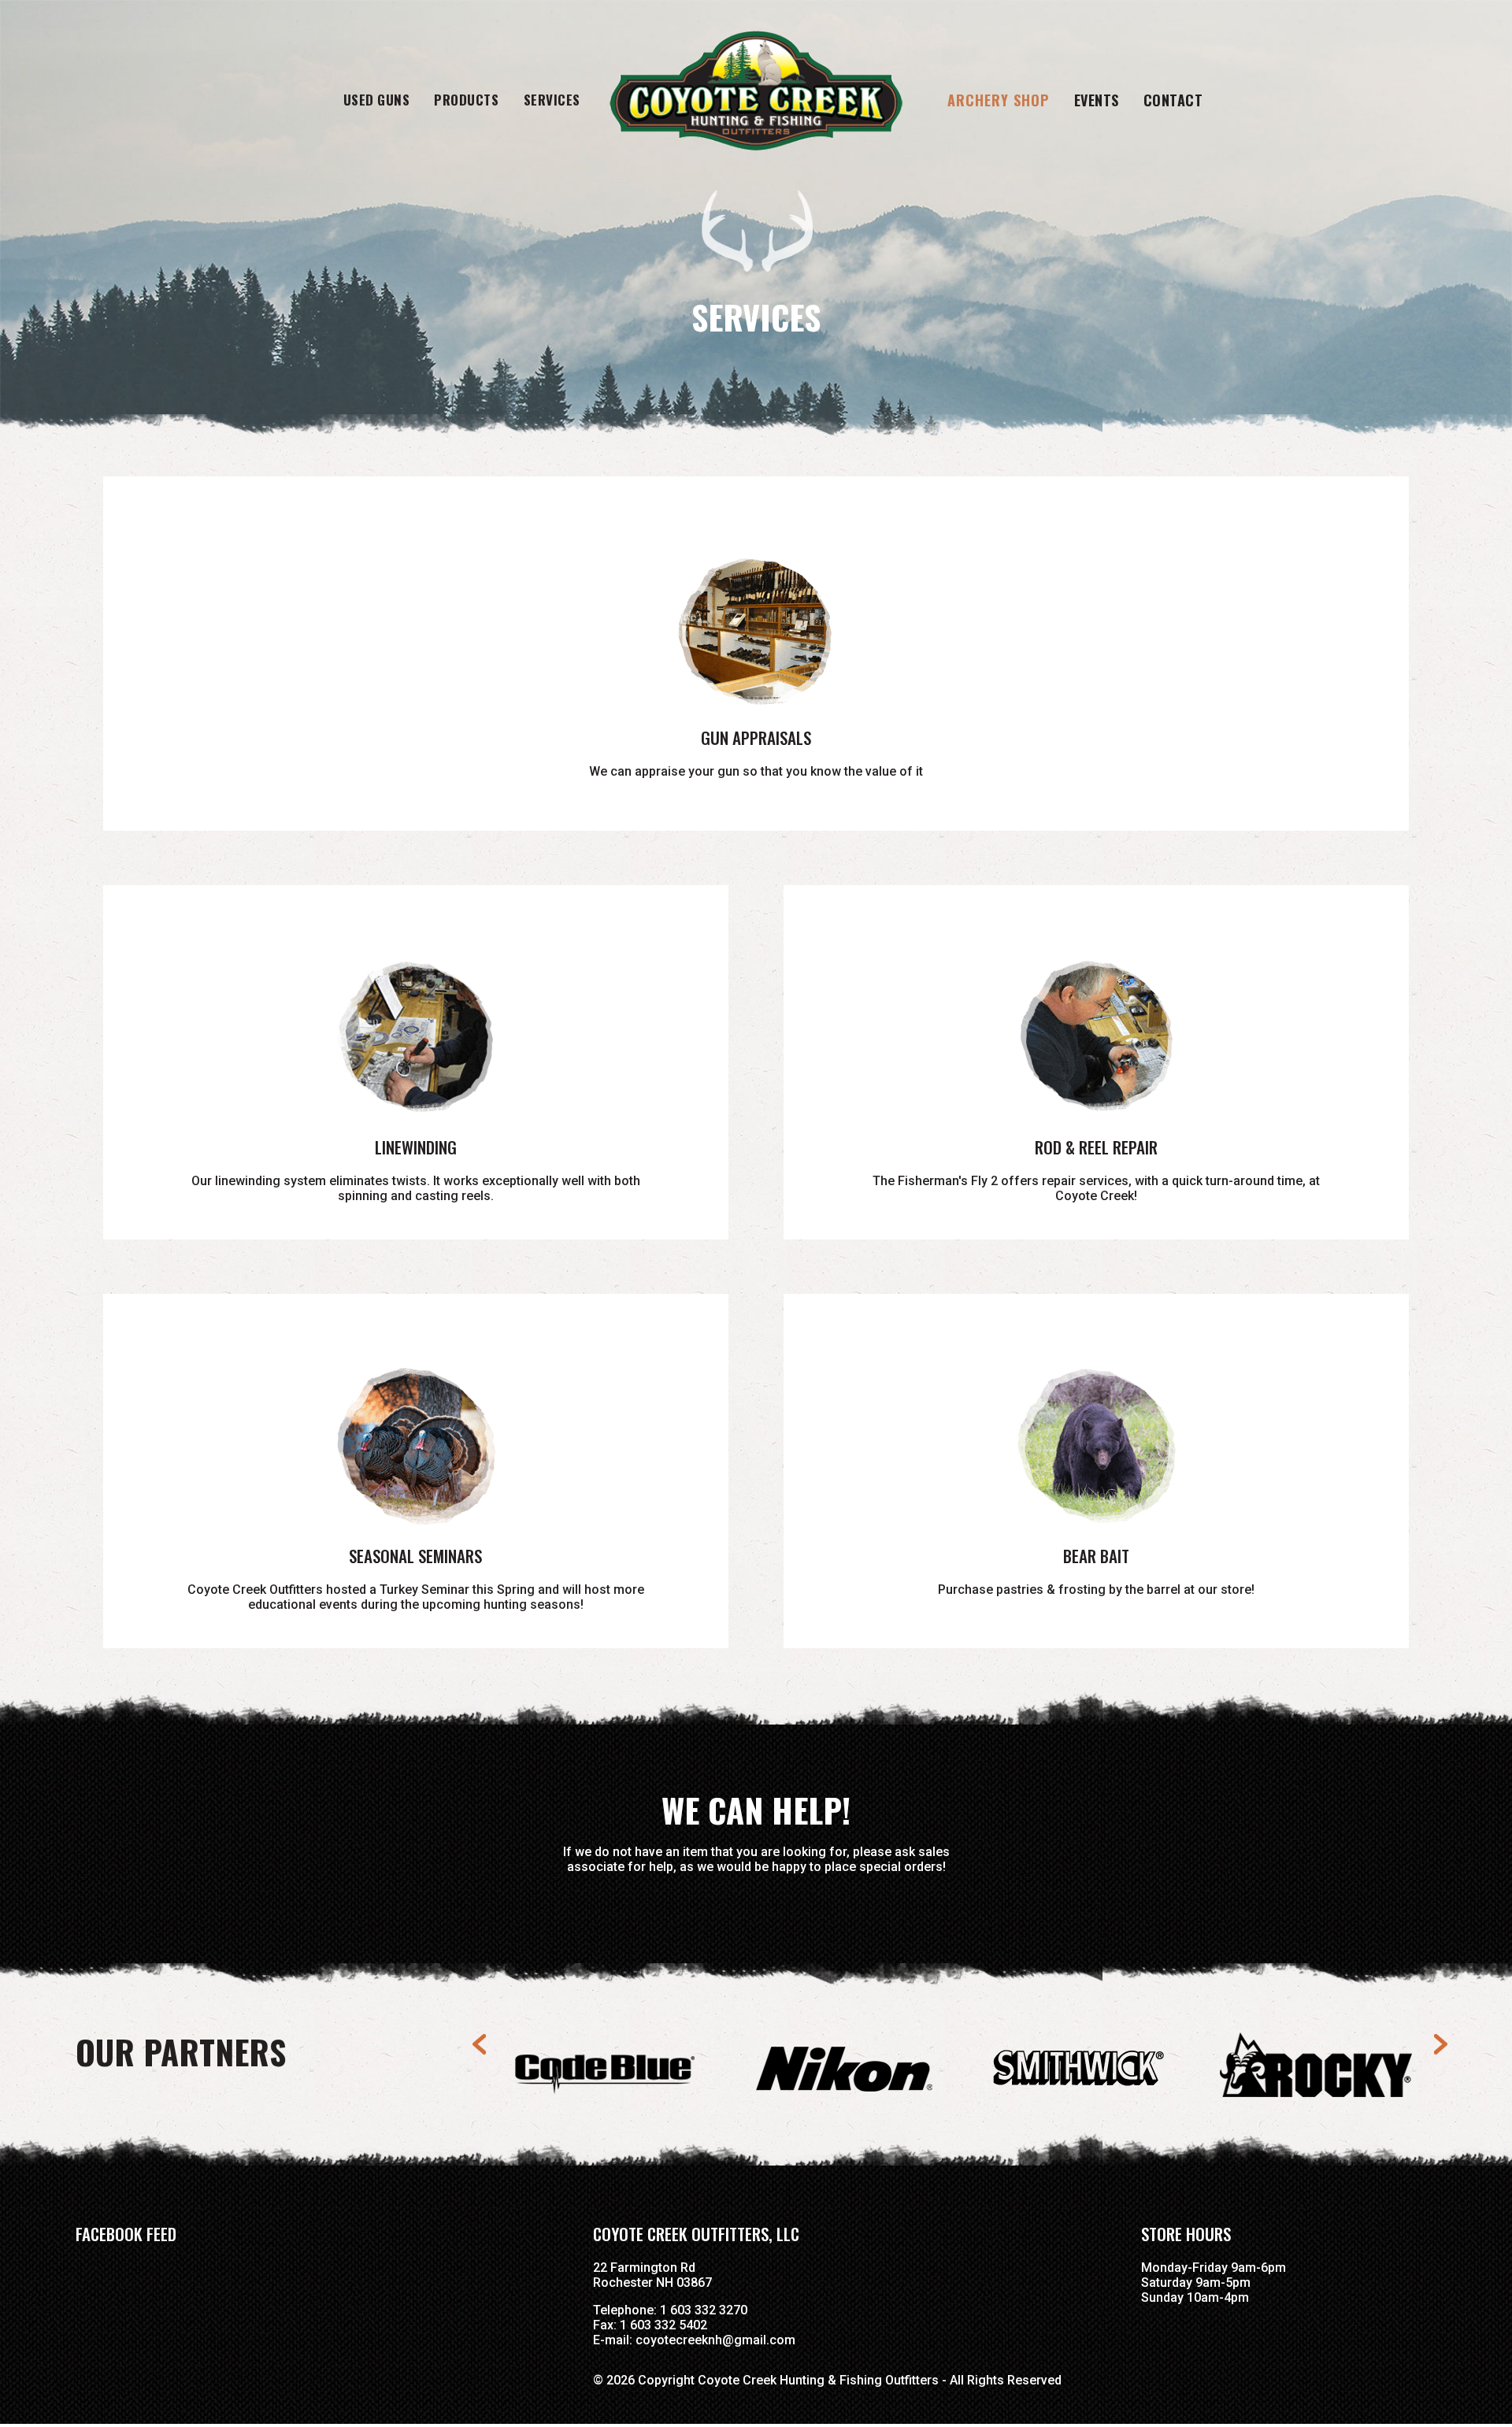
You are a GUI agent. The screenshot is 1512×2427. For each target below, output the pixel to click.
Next (1440, 2044)
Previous (487, 2044)
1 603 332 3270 (704, 2310)
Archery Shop (998, 100)
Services (552, 100)
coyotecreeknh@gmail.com (715, 2340)
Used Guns (377, 100)
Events (1097, 100)
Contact (1173, 100)
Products (466, 100)
